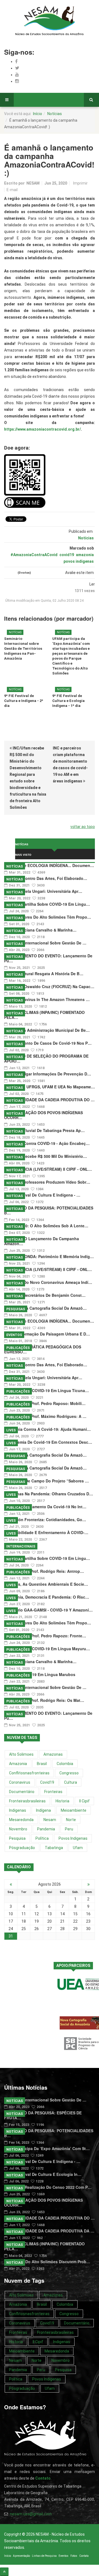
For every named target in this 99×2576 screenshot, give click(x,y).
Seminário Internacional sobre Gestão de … (45, 943)
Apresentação (21, 2556)
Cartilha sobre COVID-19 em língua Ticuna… (46, 1390)
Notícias (55, 114)
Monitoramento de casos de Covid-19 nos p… (48, 1043)
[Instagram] (17, 81)
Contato (84, 2556)
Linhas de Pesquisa (44, 2556)
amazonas (53, 1754)
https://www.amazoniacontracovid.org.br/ (42, 429)
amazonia (85, 555)
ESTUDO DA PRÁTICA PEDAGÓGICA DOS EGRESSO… (43, 1349)
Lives (11, 1430)
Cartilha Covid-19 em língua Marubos (40, 1674)
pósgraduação (22, 1848)
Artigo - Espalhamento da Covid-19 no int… (45, 1507)
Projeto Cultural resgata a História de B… (44, 974)
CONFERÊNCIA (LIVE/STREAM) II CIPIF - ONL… (48, 1169)
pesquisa (17, 1838)
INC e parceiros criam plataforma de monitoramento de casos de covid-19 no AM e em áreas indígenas (70, 765)
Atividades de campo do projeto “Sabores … (46, 1481)
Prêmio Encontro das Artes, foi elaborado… (46, 878)
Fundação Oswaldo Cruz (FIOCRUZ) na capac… (49, 986)
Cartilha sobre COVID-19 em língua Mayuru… (47, 1649)
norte (71, 1820)
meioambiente (74, 1810)
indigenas (18, 1810)
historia (62, 1801)
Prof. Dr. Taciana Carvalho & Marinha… (40, 930)
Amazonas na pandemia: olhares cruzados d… (49, 1494)
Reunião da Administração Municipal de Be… (47, 1030)
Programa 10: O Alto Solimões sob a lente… (46, 1226)
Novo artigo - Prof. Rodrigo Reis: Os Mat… (44, 1700)
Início (38, 114)
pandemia (46, 1829)
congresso (69, 1773)
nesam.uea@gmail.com (31, 2514)
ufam (78, 1848)
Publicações (18, 1348)
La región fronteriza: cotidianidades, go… (45, 1520)
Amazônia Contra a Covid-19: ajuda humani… (47, 1429)
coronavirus (20, 1782)
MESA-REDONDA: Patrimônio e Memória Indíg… (49, 1256)
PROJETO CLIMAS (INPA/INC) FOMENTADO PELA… (44, 1015)
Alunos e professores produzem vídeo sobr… (47, 1182)
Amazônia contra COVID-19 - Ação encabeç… (47, 1143)
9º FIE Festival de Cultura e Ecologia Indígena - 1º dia (68, 701)
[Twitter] (17, 68)
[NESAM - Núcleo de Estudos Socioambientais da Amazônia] (50, 21)
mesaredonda (21, 1820)
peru (69, 1829)
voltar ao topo (83, 827)
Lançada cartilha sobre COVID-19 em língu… (47, 904)
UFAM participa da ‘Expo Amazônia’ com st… (47, 2148)
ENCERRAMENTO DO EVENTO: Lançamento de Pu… (48, 958)
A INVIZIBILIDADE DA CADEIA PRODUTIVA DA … (49, 2231)
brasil (42, 1764)
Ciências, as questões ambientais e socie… (46, 1584)
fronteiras (53, 1792)
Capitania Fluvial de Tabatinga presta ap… (44, 1130)
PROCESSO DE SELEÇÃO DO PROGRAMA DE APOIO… (46, 1058)
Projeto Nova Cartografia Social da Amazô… (45, 1308)
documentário (22, 1792)
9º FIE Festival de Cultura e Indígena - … (42, 1195)
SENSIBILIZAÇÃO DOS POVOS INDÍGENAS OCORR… (43, 1115)
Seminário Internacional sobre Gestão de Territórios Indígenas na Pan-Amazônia (23, 649)
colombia (65, 1764)
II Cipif (84, 1801)
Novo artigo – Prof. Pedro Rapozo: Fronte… (45, 1636)
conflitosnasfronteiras (29, 1773)
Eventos (14, 1335)
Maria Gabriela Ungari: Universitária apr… (43, 891)
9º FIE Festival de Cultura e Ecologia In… (43, 2174)
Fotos (74, 2556)
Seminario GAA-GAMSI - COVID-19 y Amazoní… (48, 1610)
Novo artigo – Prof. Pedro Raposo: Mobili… (45, 1403)
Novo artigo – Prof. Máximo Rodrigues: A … (45, 1416)
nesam (50, 1820)
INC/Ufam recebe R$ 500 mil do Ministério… (46, 1156)
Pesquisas (16, 1309)
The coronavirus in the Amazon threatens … (47, 999)
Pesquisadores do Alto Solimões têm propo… (48, 917)
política (42, 1838)
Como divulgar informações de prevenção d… (48, 1074)
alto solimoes (21, 1754)
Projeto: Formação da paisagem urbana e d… (47, 1334)
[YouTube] (17, 75)
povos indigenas (79, 561)
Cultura (71, 1782)
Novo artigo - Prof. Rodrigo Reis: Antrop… (44, 1571)
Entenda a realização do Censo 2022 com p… (48, 2187)
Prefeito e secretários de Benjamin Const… (45, 1295)
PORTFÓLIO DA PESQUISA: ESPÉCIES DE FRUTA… (43, 2115)
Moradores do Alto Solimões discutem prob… (47, 2262)
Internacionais (21, 1546)
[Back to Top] (4, 2572)
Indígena (43, 1810)
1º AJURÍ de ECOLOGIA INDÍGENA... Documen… (49, 865)
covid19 (67, 555)
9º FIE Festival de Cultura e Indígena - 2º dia (24, 701)
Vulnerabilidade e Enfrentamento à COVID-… (46, 1532)
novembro (18, 1829)
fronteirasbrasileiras (27, 1801)
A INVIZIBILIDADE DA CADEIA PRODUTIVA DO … (49, 1100)
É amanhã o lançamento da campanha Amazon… (42, 1241)
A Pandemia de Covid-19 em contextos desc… (48, 1442)
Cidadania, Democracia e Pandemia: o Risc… (47, 1597)
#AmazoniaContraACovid (34, 555)
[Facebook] (16, 61)
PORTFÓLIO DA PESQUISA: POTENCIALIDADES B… (49, 1210)
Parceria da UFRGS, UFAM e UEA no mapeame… (50, 1087)
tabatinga (54, 1848)
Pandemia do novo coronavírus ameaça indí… (48, 1282)
